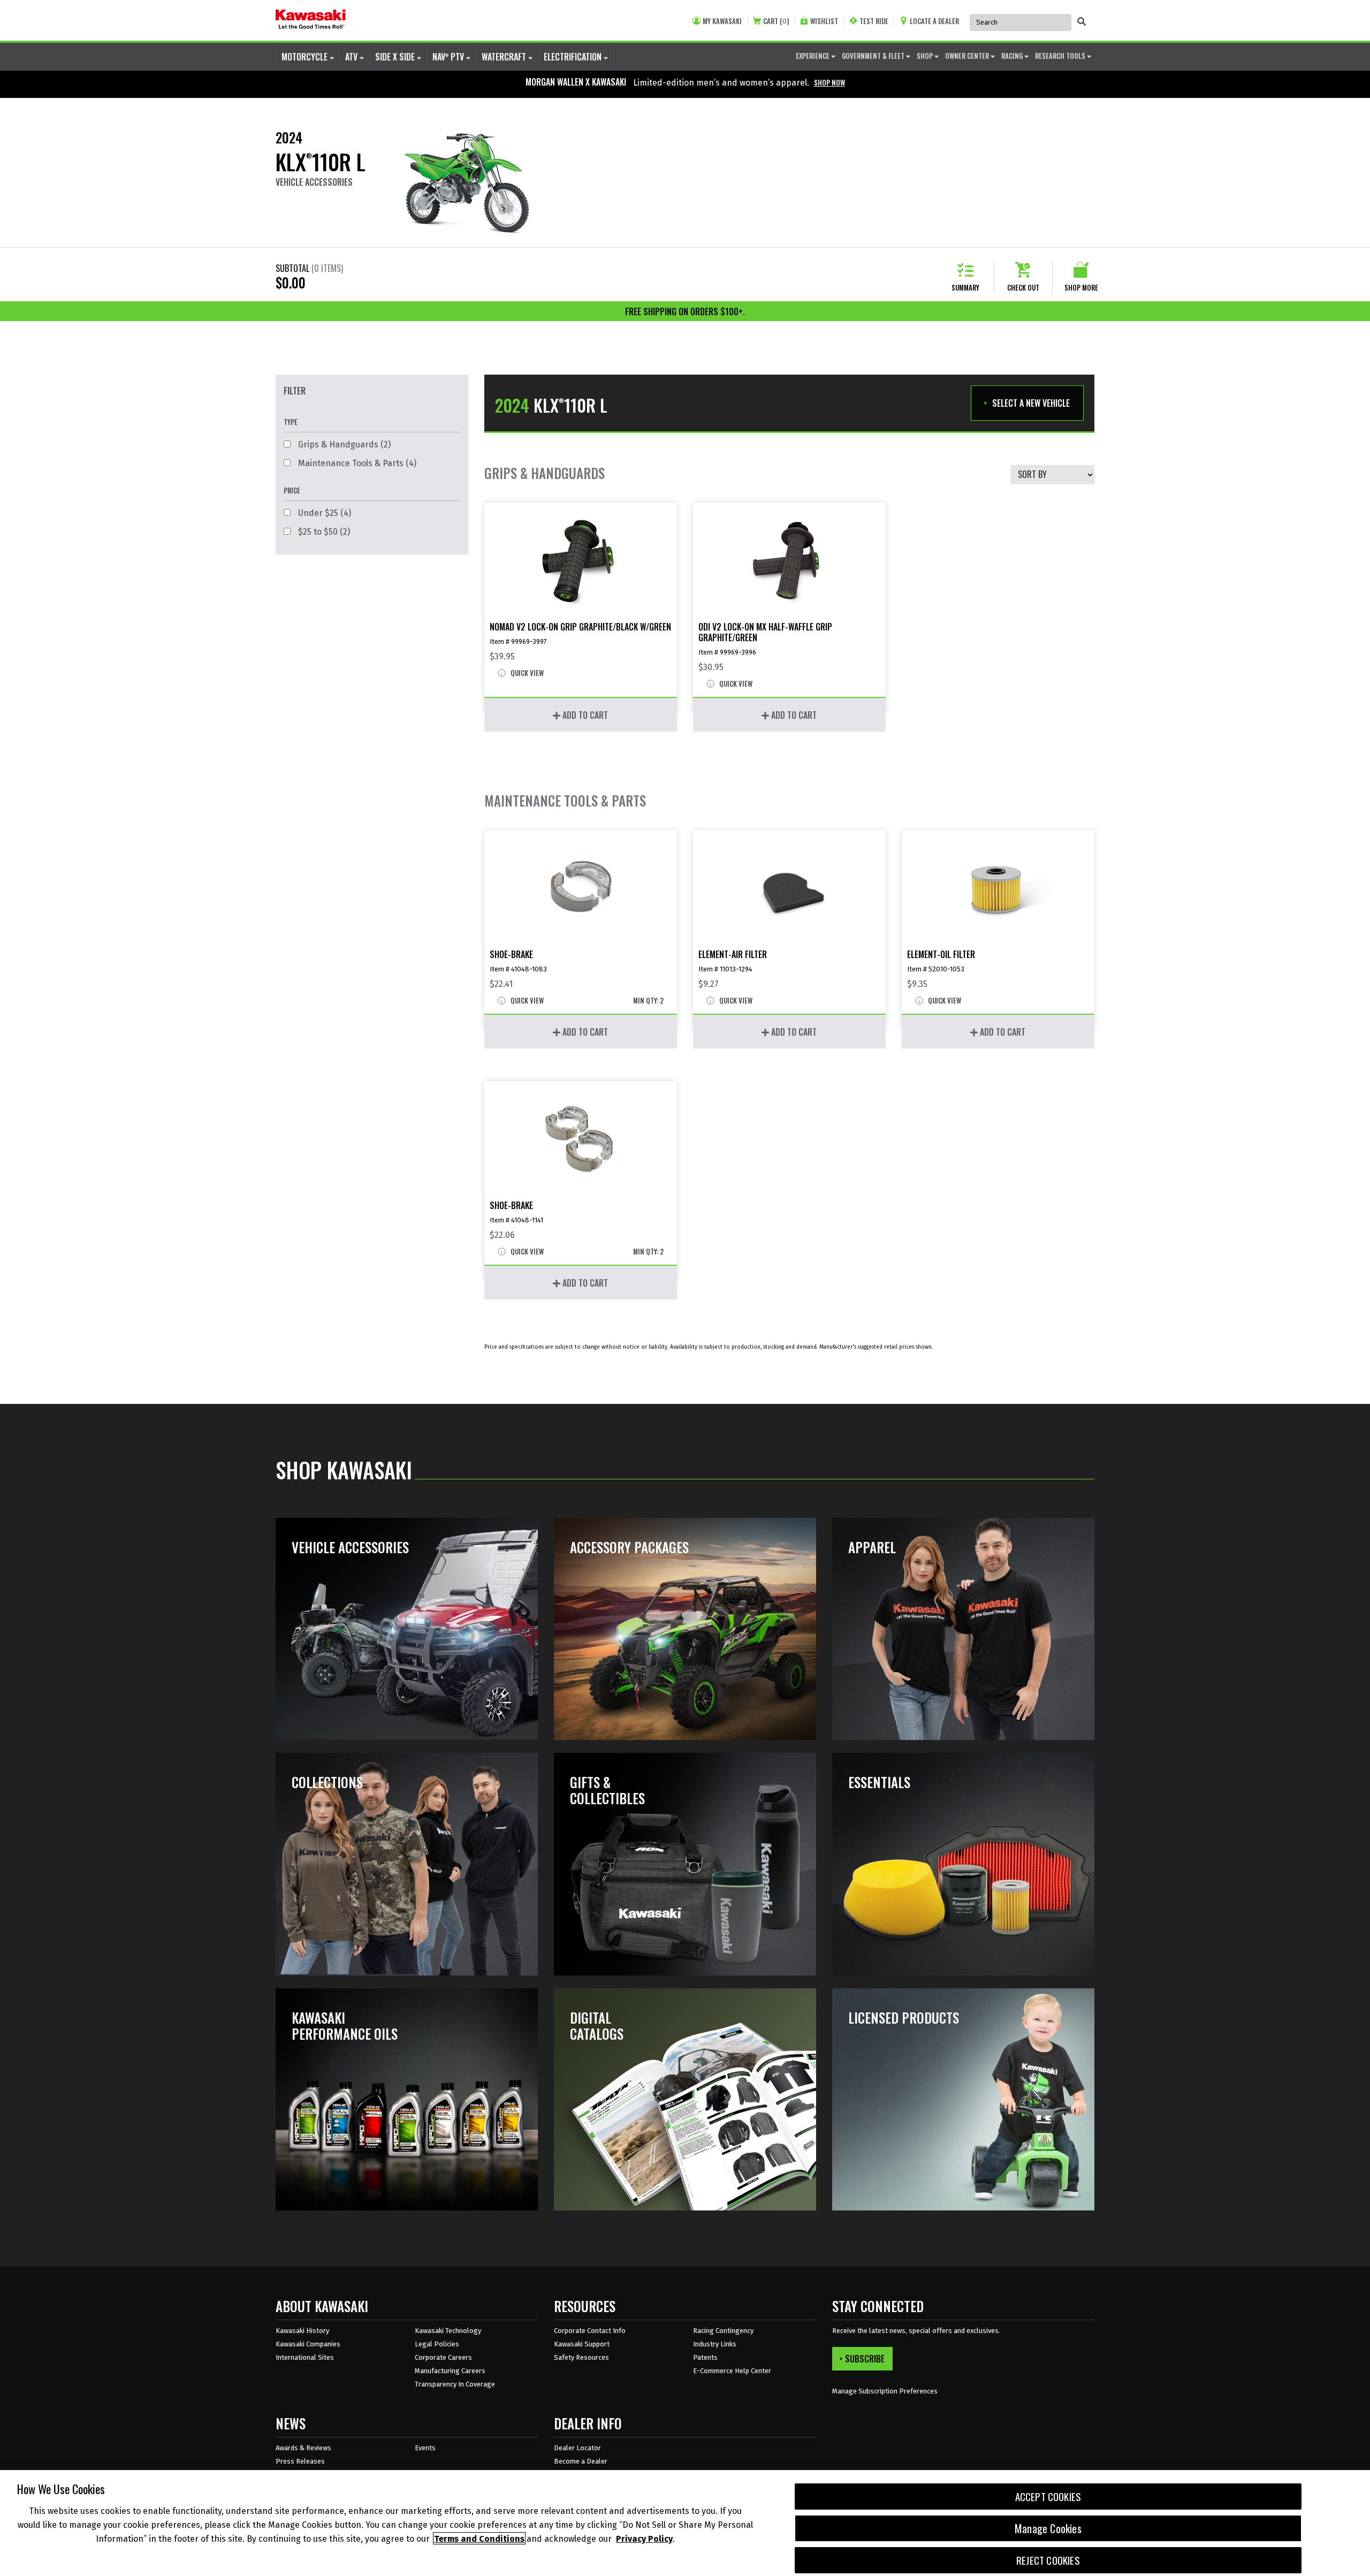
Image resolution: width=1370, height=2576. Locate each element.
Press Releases (300, 2461)
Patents (705, 2357)
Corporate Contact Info (590, 2331)
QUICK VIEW (526, 673)
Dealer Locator (577, 2448)
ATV (352, 57)
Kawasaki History (302, 2331)
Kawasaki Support (582, 2344)
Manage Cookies (1048, 2528)
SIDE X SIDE (396, 57)
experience (813, 56)
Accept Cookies (1048, 2497)
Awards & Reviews (303, 2448)
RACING (1013, 56)
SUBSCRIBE (865, 2359)
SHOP (926, 56)
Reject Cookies (1048, 2560)
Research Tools (1061, 56)
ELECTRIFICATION (574, 57)
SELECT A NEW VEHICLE (1031, 403)
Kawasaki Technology (448, 2331)
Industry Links (715, 2344)
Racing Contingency (723, 2331)
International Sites (305, 2357)
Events (425, 2448)
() (776, 21)
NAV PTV (449, 57)
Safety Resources (581, 2357)
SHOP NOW (829, 82)
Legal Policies (437, 2344)
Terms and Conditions (479, 2538)
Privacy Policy (644, 2538)
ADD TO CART (584, 715)
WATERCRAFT (505, 57)
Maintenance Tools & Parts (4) (356, 463)
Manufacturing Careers (450, 2371)
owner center (968, 56)
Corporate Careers (443, 2357)
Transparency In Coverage (455, 2384)
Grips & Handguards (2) (343, 444)
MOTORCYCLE (306, 57)
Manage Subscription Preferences (885, 2391)
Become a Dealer (581, 2461)
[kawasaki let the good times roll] (311, 20)
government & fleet (874, 56)
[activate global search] (1082, 21)
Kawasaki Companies (308, 2344)
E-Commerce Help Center (732, 2371)
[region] (685, 2523)
